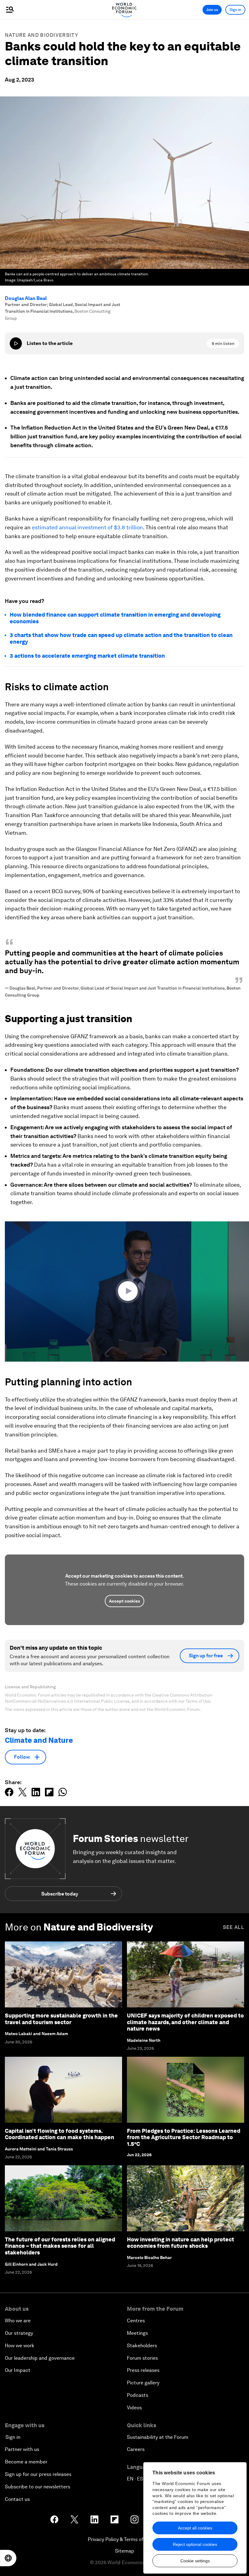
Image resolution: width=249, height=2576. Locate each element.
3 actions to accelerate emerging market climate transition (87, 656)
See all (234, 1927)
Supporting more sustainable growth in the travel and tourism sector (61, 2019)
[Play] (16, 343)
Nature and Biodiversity (42, 35)
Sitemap (125, 2551)
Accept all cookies (195, 2528)
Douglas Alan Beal (26, 298)
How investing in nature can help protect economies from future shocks (181, 2243)
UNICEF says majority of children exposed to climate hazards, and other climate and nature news (185, 2022)
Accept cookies (124, 1601)
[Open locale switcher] (8, 2558)
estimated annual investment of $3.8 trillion (87, 527)
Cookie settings (195, 2561)
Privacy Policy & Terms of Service (124, 2539)
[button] (129, 1291)
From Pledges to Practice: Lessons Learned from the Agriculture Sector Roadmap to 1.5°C (184, 2137)
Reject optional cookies (195, 2544)
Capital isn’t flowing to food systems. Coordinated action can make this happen (60, 2134)
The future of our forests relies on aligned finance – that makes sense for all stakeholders (60, 2246)
